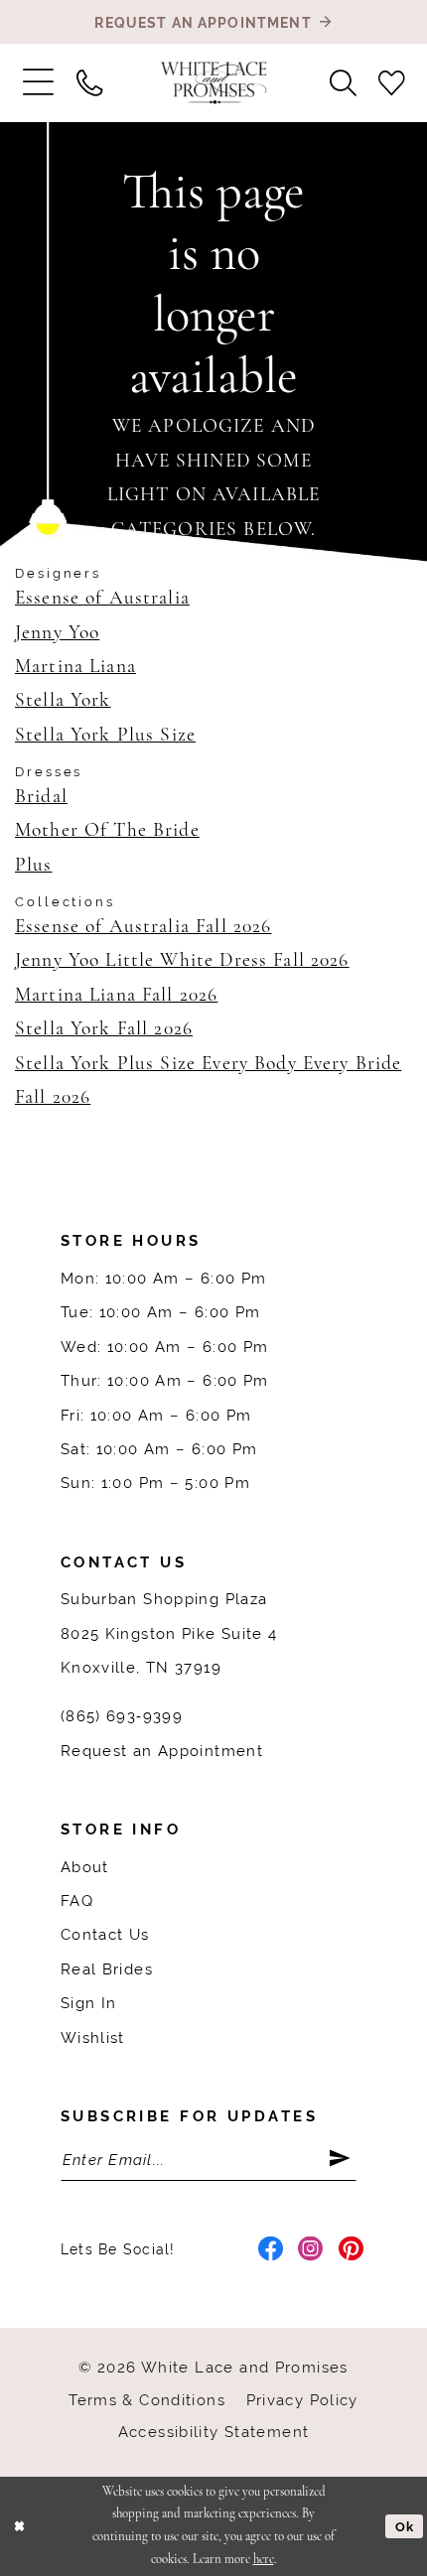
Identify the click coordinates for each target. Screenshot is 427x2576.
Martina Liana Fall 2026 (116, 996)
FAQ (77, 1900)
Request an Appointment (162, 1751)
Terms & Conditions (147, 2400)
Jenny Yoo (57, 633)
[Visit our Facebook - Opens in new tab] (271, 2250)
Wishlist (93, 2037)
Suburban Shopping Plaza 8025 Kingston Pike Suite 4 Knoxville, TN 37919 (169, 1633)
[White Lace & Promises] (214, 83)
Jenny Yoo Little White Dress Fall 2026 (182, 961)
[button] (38, 83)
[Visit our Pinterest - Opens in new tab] (352, 2250)
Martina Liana (75, 667)
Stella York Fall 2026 (104, 1029)
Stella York (63, 701)
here (264, 2560)
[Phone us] (89, 82)
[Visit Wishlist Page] (392, 82)
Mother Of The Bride (107, 831)
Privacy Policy (302, 2400)
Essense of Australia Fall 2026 (143, 927)
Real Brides (107, 1969)
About (85, 1867)
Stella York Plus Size (105, 736)
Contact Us (105, 1934)
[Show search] (343, 82)
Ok (405, 2527)
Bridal (41, 797)
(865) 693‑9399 (122, 1716)
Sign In (89, 2003)
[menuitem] (38, 83)
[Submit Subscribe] (342, 2160)
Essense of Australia (102, 599)
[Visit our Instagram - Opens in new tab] (311, 2250)
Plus (34, 866)
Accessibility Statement (214, 2432)
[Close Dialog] (19, 2526)
